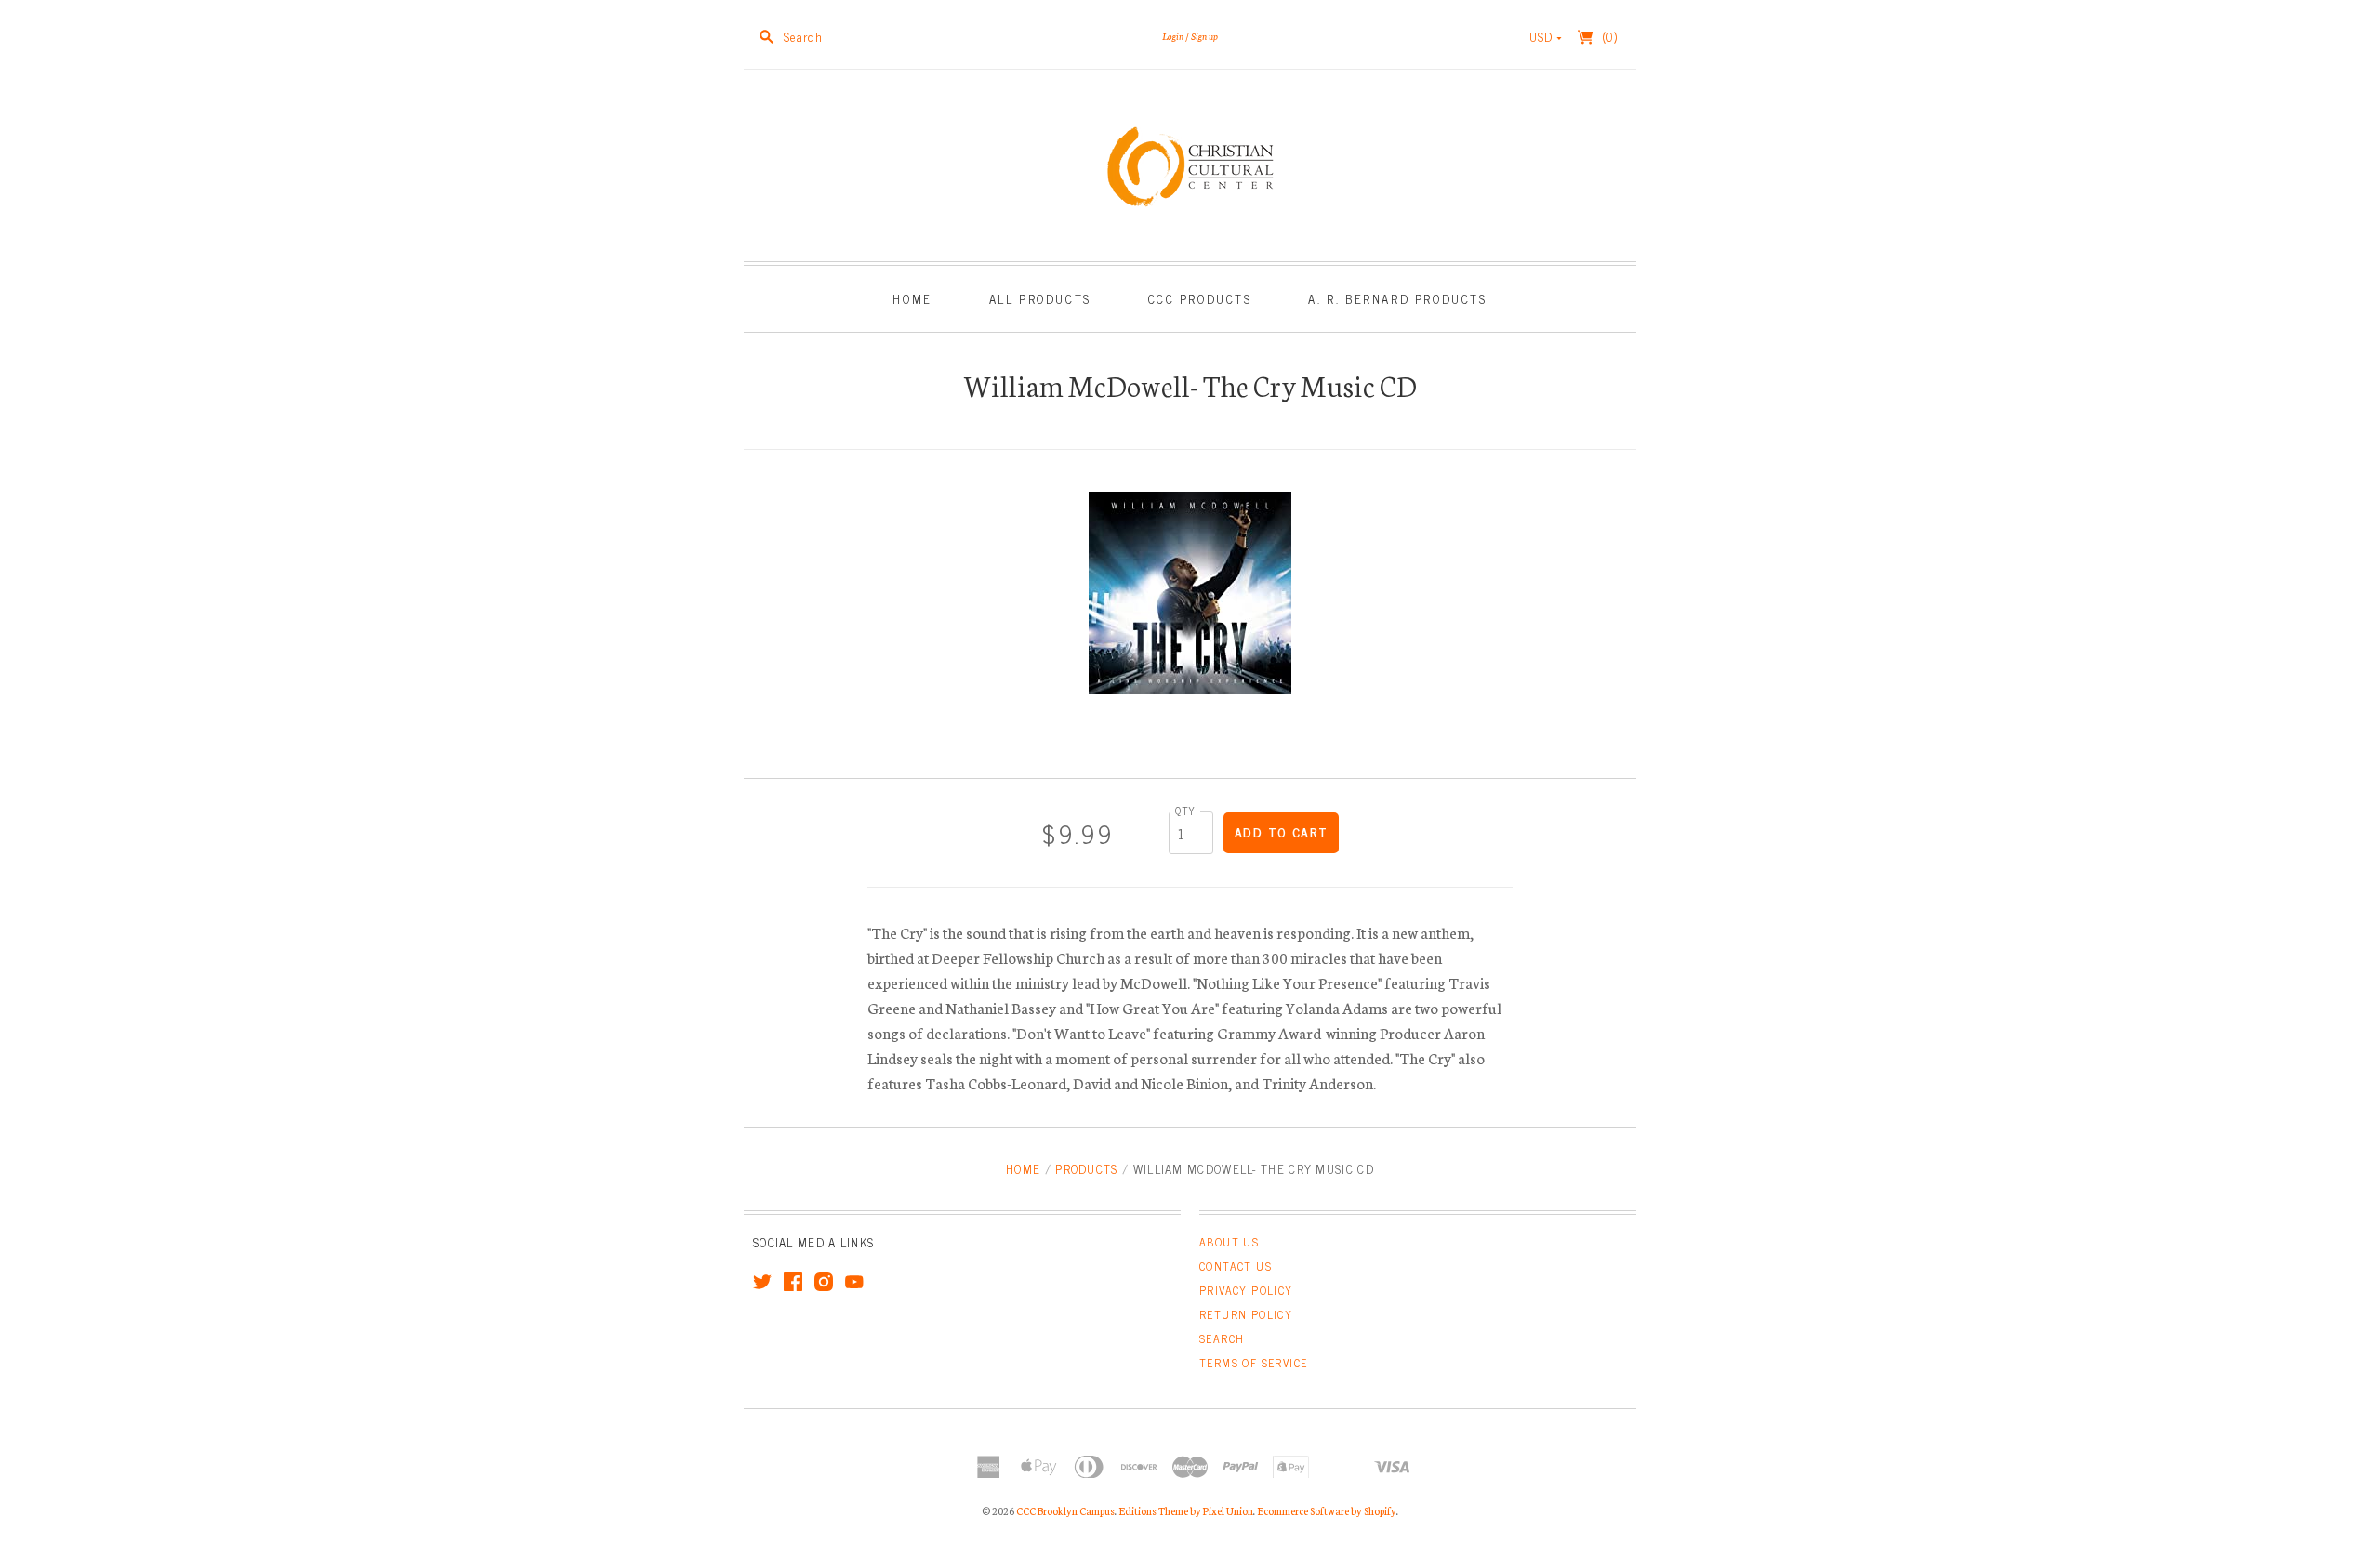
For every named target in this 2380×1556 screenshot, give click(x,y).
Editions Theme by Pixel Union (1186, 1510)
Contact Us (1236, 1266)
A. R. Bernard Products (1397, 299)
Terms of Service (1253, 1363)
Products (1086, 1169)
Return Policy (1246, 1314)
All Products (1040, 299)
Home (912, 299)
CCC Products (1200, 299)
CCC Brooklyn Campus (1065, 1510)
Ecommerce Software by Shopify (1327, 1510)
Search (1222, 1338)
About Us (1229, 1242)
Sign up (1204, 36)
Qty (1185, 810)
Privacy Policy (1246, 1290)
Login (1173, 36)
